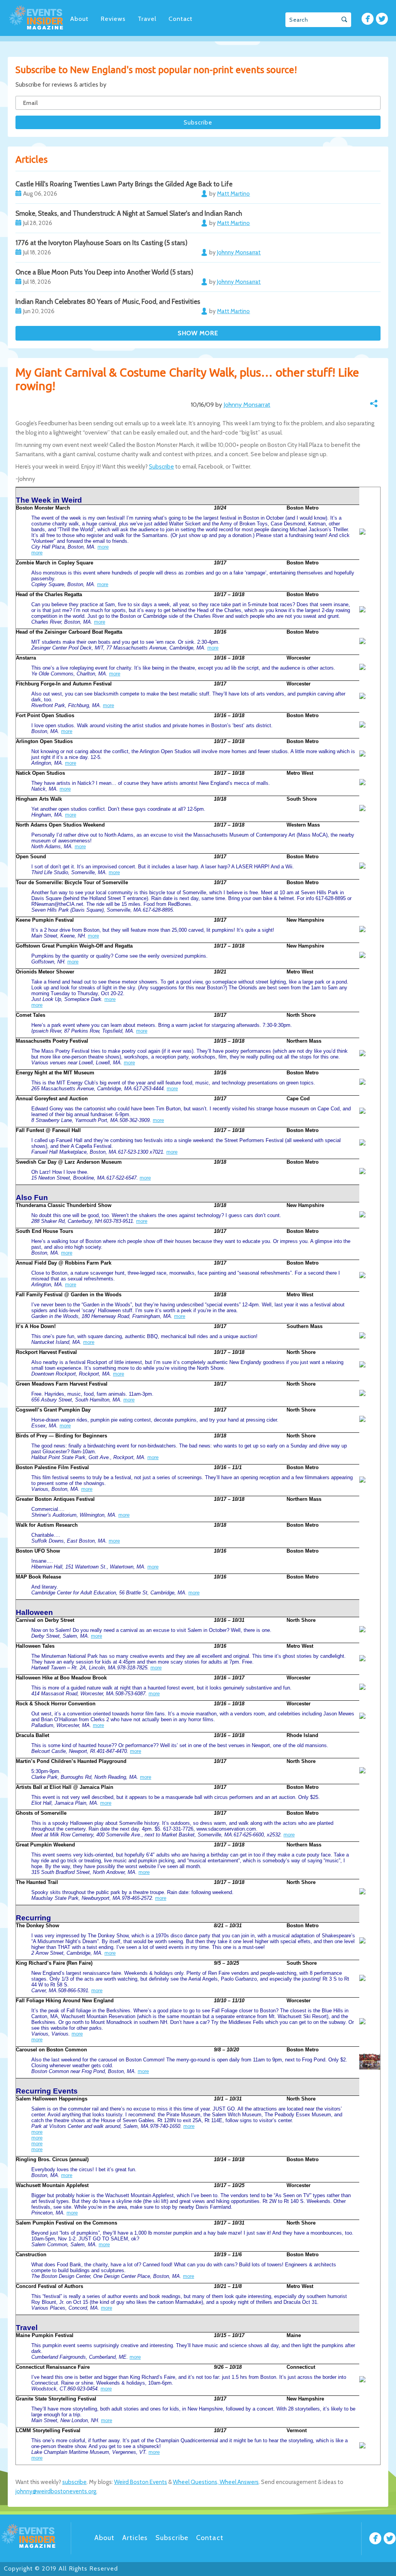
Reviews (113, 19)
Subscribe (161, 467)
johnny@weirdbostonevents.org (56, 2491)
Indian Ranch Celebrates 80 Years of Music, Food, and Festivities (108, 302)
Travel (147, 19)
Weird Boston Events (141, 2482)
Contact (181, 19)
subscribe (74, 2482)
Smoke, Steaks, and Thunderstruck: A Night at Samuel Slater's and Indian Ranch (129, 213)
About (79, 19)
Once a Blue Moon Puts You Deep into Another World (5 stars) (104, 272)
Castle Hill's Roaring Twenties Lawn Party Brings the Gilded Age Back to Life (124, 184)
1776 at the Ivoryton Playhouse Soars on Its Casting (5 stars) (102, 243)
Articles (135, 2538)
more (103, 547)
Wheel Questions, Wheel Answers (216, 2482)
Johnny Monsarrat (247, 405)
